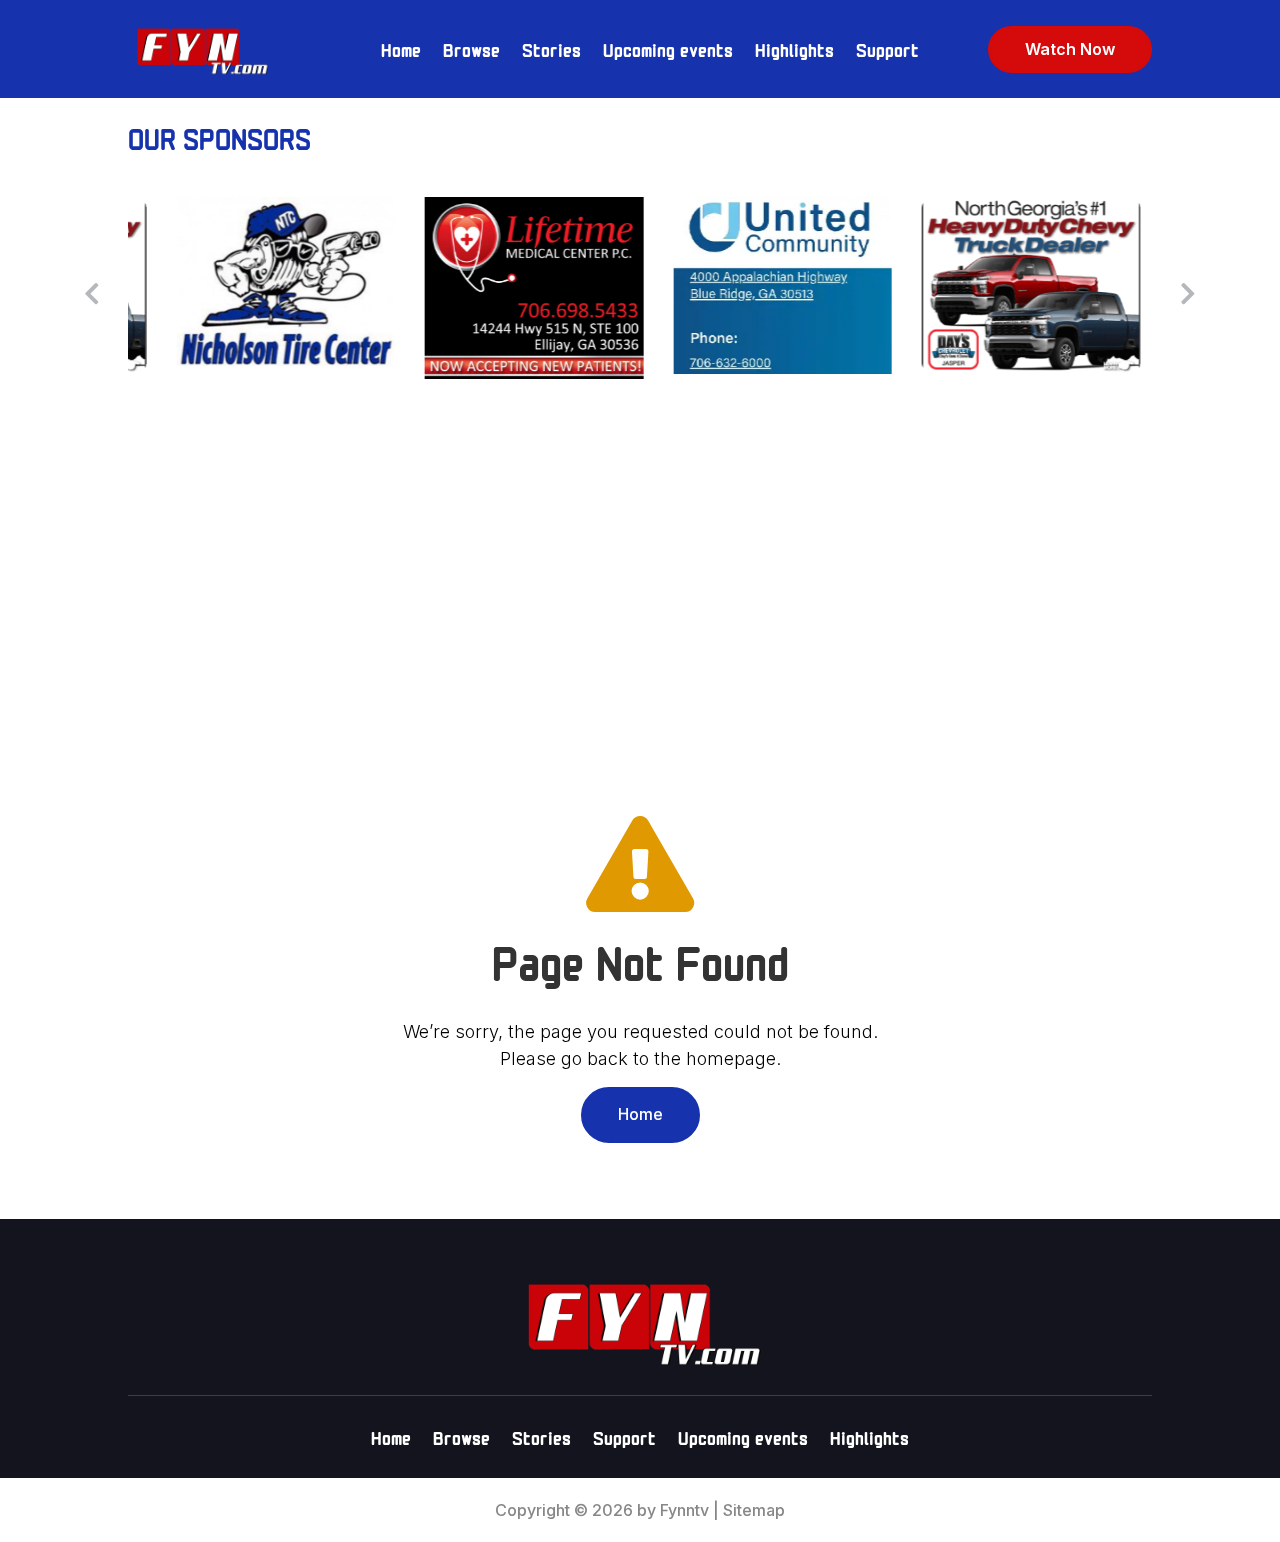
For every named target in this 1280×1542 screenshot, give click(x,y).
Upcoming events (668, 48)
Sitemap (754, 1510)
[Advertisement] (640, 589)
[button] (1188, 293)
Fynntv (684, 1510)
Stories (551, 48)
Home (401, 48)
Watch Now (1070, 49)
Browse (471, 48)
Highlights (794, 48)
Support (887, 48)
